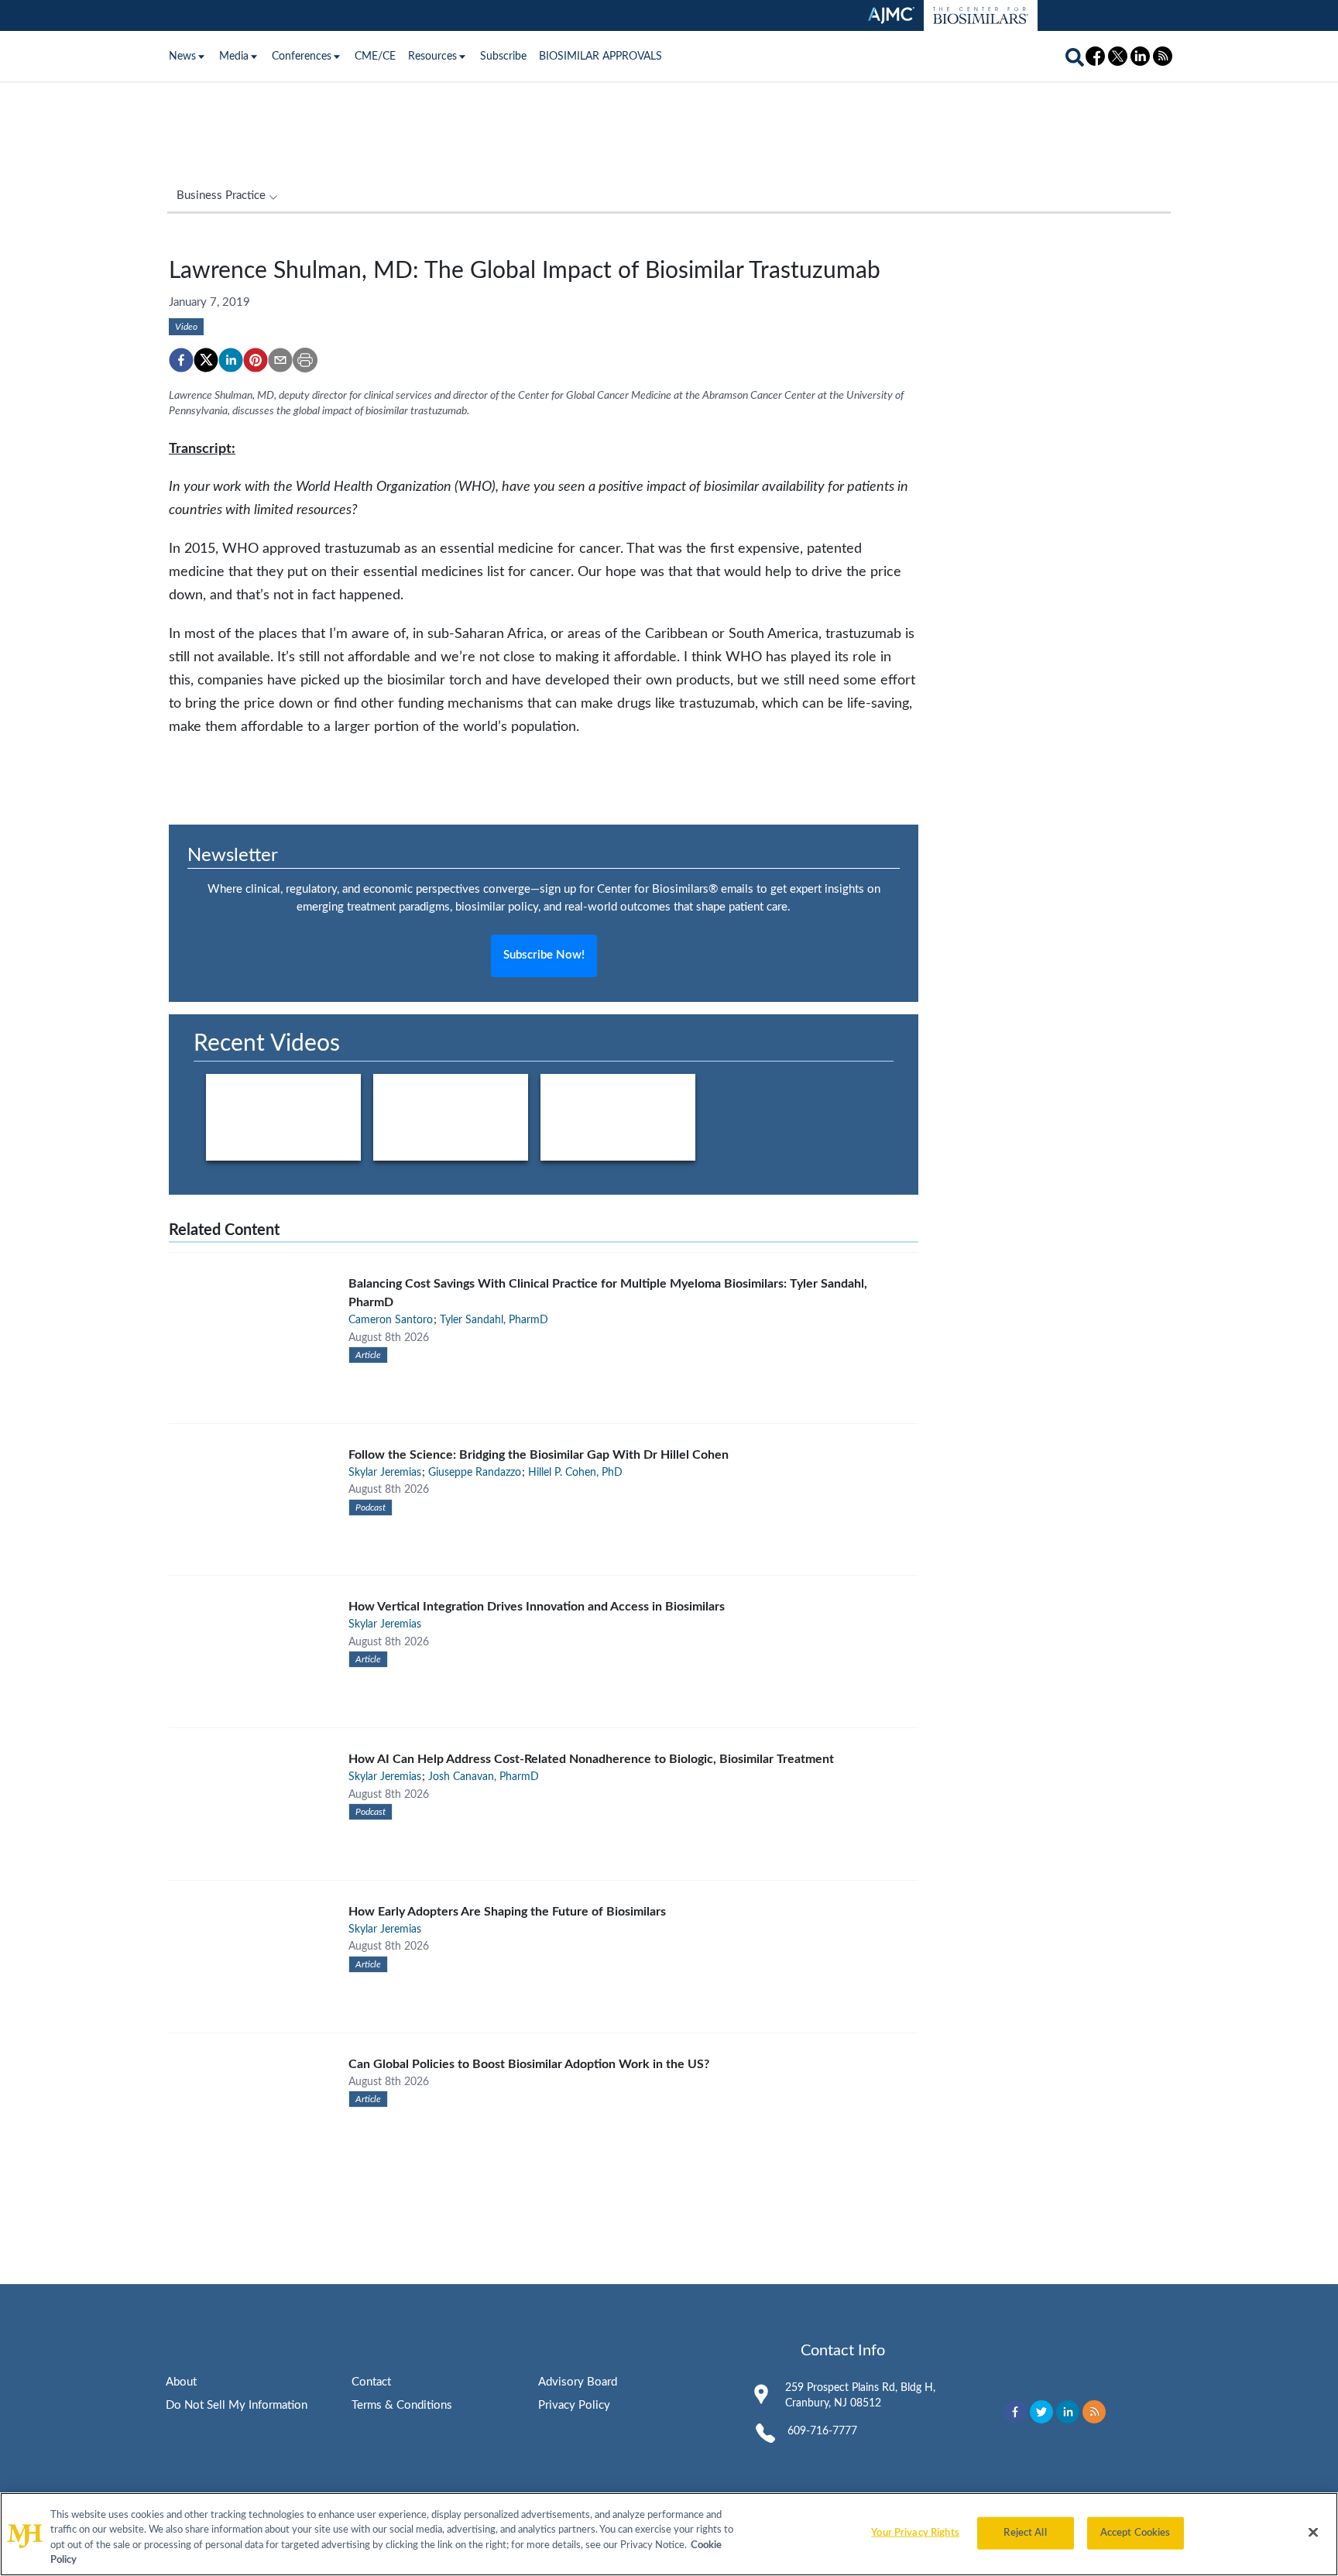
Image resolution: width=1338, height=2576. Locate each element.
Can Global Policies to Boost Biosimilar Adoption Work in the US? (529, 2064)
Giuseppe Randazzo (475, 1473)
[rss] (1094, 2412)
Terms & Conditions (402, 2405)
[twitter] (206, 360)
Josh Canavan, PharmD (484, 1777)
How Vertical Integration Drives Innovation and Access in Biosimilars (537, 1607)
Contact (371, 2382)
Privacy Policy (574, 2405)
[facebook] (181, 360)
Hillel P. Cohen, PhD (575, 1473)
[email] (280, 360)
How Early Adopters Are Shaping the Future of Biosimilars (507, 1912)
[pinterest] (256, 360)
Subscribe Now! (544, 955)
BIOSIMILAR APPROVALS (600, 57)
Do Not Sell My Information (237, 2405)
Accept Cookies (1136, 2533)
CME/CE (375, 57)
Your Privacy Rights (915, 2533)
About (181, 2382)
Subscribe (503, 57)
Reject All (1025, 2533)
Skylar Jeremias (385, 1473)
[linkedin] (231, 360)
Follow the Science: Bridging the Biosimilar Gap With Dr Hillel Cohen (539, 1455)
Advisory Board (578, 2382)
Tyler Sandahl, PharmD (494, 1320)
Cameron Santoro (391, 1320)
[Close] (1313, 2532)
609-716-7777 (822, 2431)
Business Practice (221, 196)
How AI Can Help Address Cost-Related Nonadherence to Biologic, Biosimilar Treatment (591, 1759)
